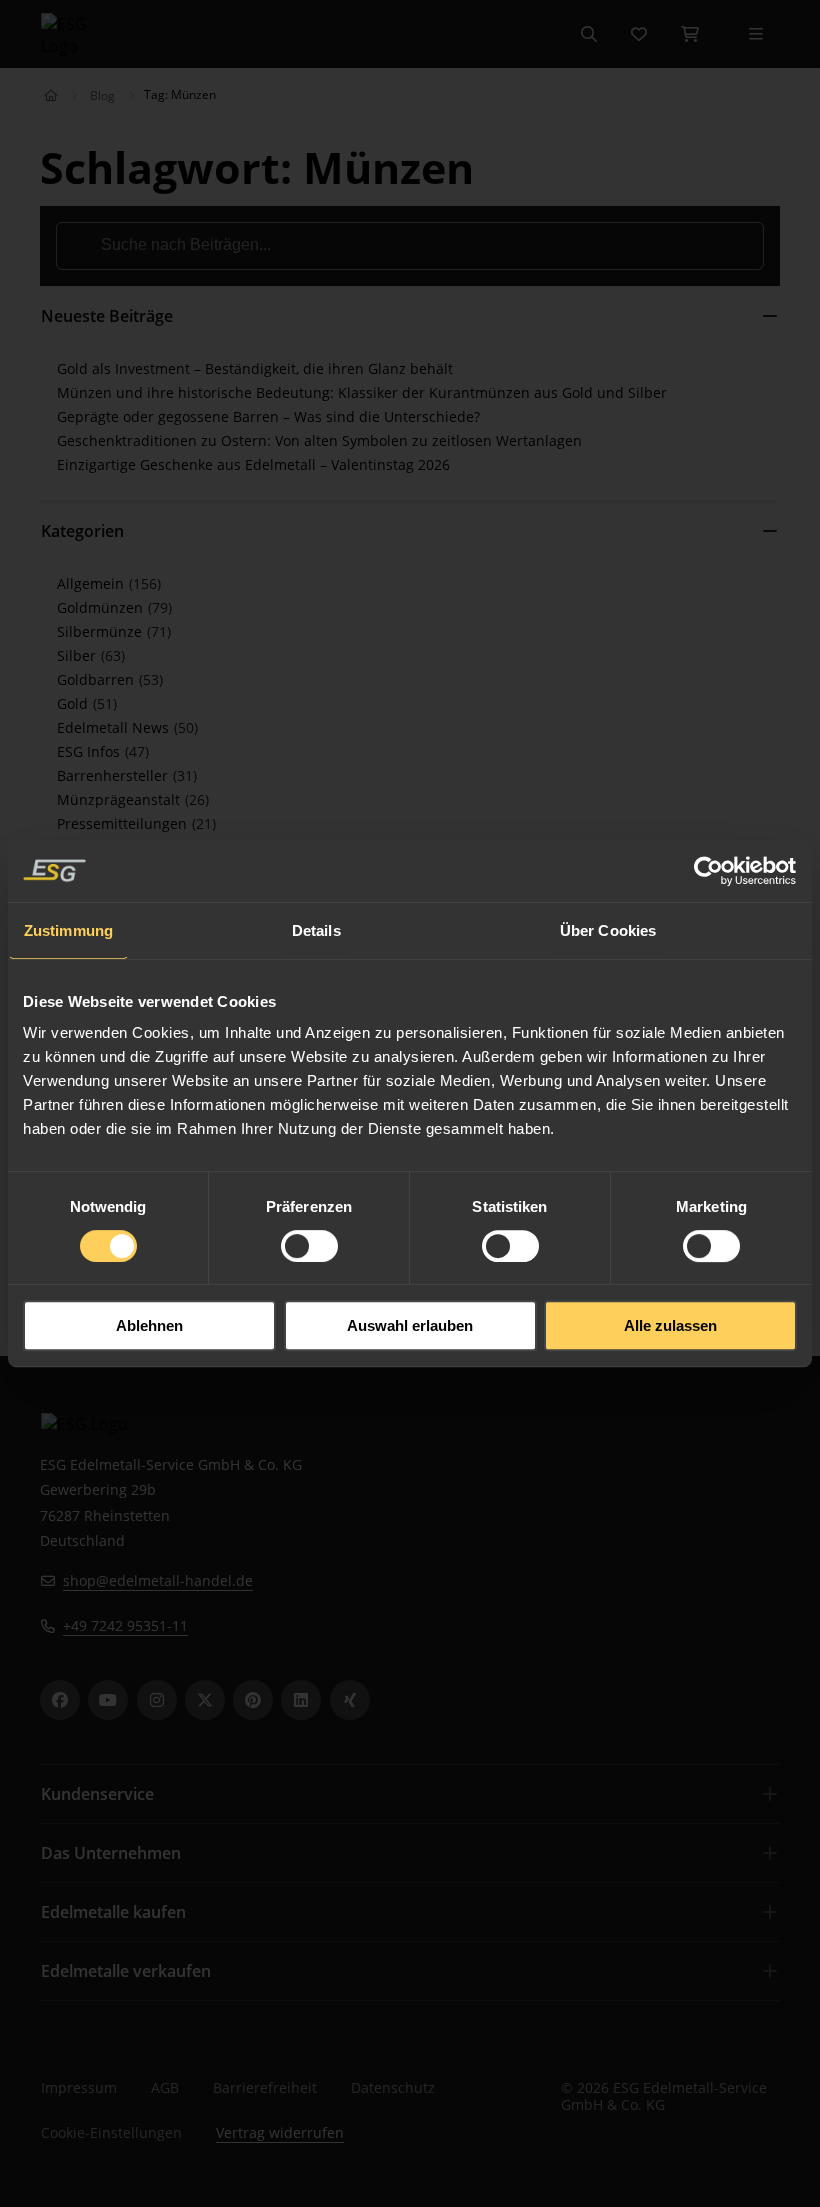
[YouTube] (108, 1700)
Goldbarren (97, 679)
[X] (205, 1700)
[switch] (309, 1246)
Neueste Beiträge (107, 316)
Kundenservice (97, 1794)
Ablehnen (149, 1325)
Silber (78, 655)
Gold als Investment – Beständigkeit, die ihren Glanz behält (255, 368)
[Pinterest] (253, 1700)
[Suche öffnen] (589, 34)
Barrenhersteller (114, 775)
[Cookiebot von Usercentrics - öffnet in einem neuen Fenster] (709, 871)
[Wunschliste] (639, 34)
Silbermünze (101, 631)
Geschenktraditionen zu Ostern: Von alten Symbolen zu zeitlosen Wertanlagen (319, 440)
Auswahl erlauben (410, 1325)
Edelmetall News (115, 727)
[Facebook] (60, 1700)
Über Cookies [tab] (608, 930)
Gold (74, 703)
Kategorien (82, 531)
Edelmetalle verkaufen (126, 1971)
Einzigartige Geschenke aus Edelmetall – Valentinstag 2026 (253, 464)
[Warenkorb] (690, 34)
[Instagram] (157, 1700)
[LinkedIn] (301, 1700)
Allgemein (92, 583)
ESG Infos (90, 751)
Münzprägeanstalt (120, 799)
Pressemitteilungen (124, 823)
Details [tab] (316, 930)
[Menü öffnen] (756, 34)
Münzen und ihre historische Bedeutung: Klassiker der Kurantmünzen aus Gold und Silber (362, 392)
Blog (102, 95)
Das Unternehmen (111, 1853)
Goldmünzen (102, 607)
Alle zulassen (670, 1325)
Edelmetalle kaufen (113, 1912)
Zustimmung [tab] (68, 930)
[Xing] (350, 1700)
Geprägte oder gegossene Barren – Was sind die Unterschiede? (268, 416)
